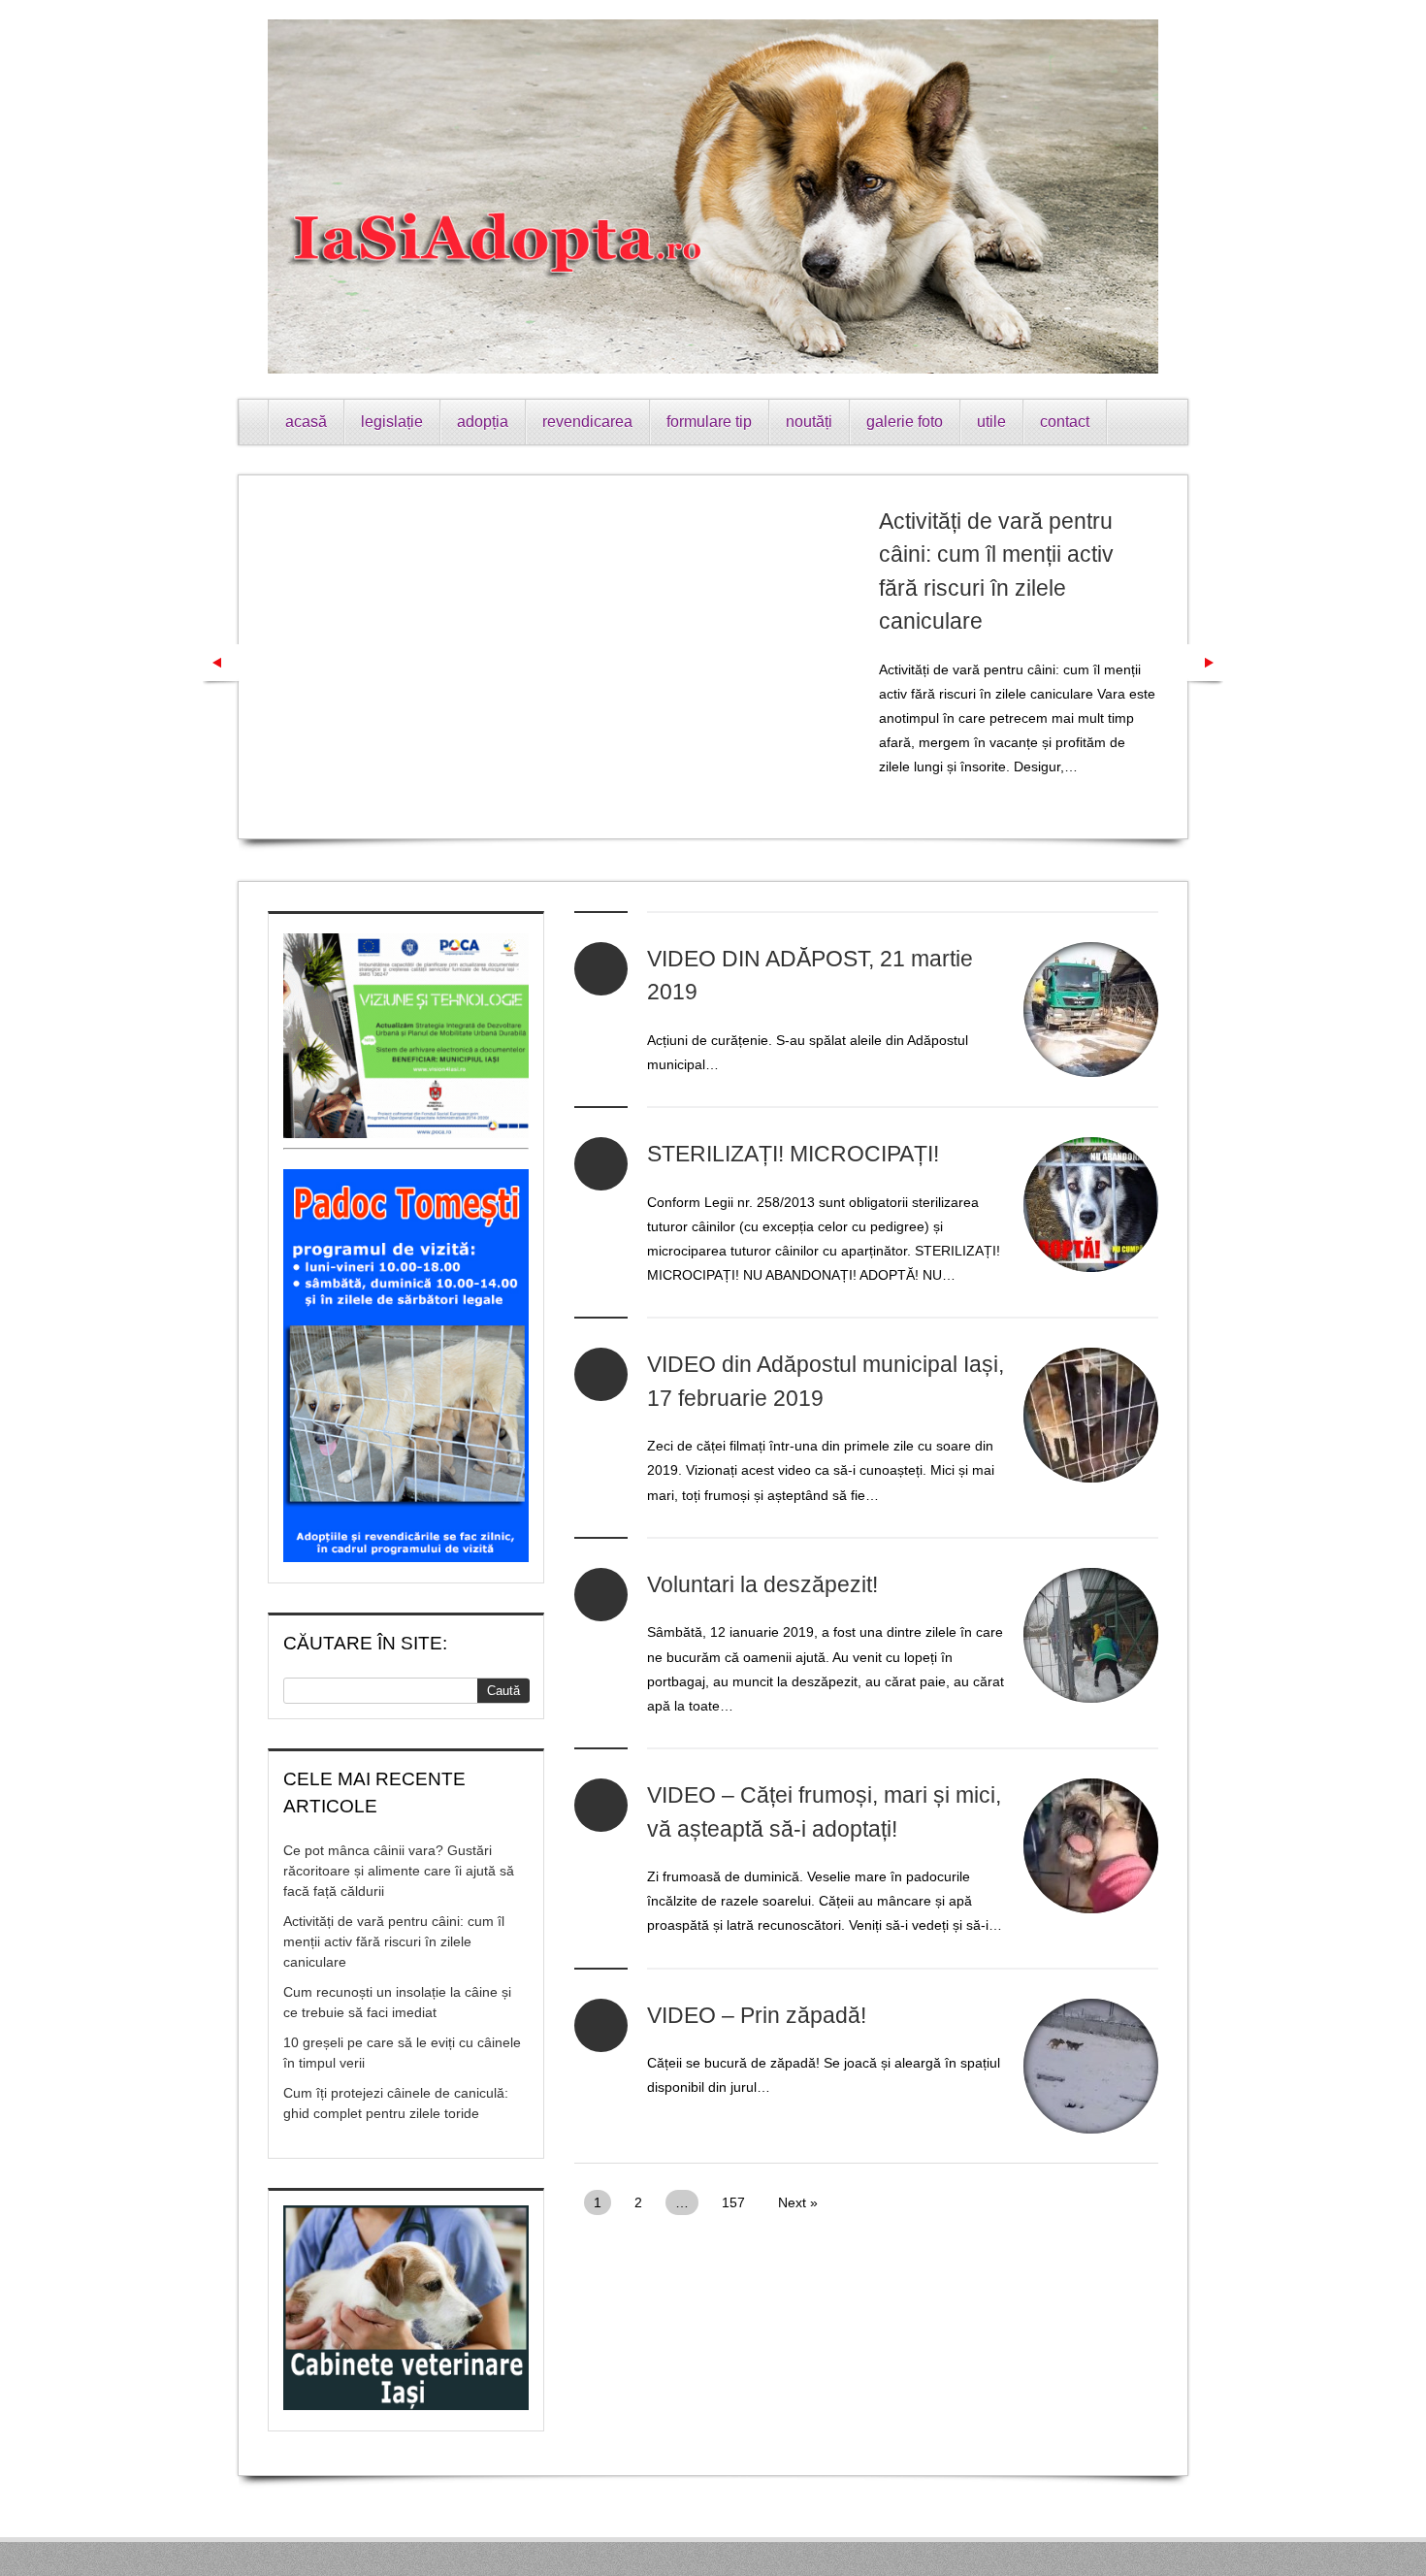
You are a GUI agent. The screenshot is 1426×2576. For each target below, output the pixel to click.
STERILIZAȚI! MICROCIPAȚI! (793, 1154)
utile (991, 422)
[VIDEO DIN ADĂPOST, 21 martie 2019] (1091, 1010)
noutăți (809, 422)
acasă (306, 422)
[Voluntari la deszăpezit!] (1091, 1635)
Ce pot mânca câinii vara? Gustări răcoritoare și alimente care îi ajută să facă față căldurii (399, 1871)
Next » (798, 2202)
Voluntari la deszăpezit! (762, 1584)
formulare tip (709, 422)
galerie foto (905, 422)
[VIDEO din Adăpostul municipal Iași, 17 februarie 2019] (1091, 1415)
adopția (483, 422)
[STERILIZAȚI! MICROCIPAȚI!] (1091, 1205)
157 (733, 2202)
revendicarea (587, 422)
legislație (392, 422)
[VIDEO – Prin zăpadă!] (1091, 2066)
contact (1065, 422)
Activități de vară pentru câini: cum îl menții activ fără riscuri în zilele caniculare (394, 1941)
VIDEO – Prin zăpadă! (757, 2015)
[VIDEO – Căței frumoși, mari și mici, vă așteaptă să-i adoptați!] (1091, 1846)
